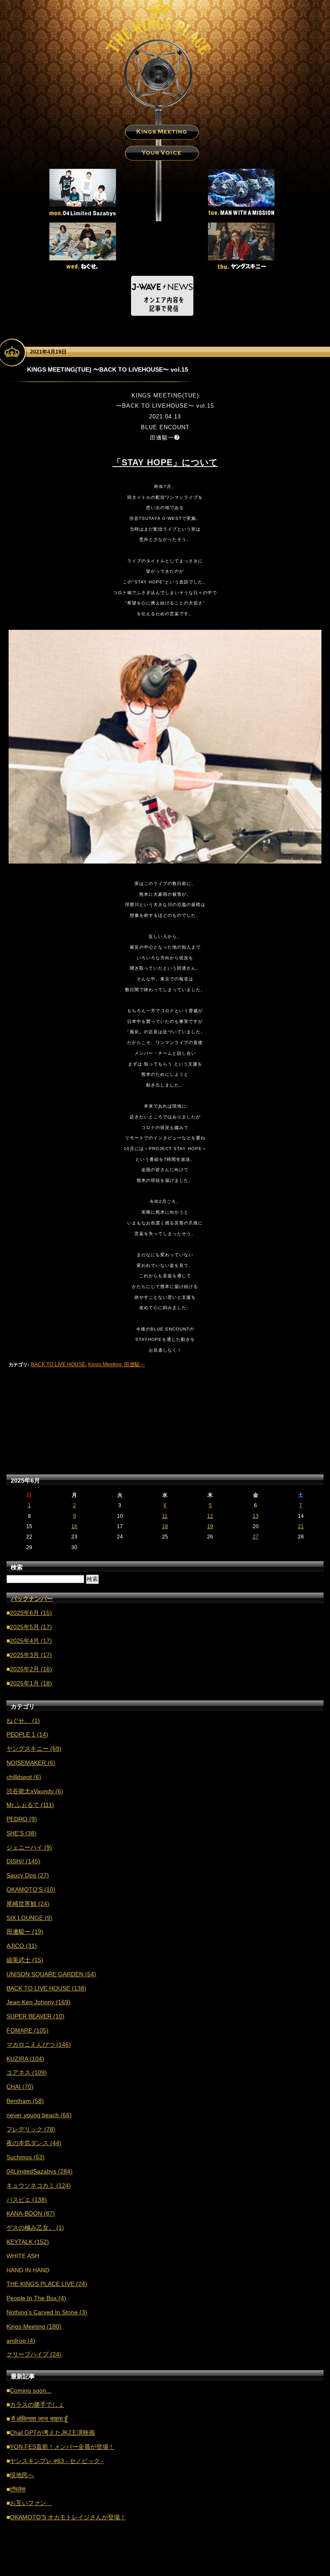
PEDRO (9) (22, 1819)
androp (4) (21, 2341)
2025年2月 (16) (31, 1669)
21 (301, 1526)
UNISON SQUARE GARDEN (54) (51, 1974)
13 (256, 1516)
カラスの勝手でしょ (37, 2405)
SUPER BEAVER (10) (35, 2016)
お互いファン (31, 2503)
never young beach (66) (39, 2115)
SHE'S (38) (21, 1833)
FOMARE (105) (27, 2030)
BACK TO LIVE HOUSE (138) (46, 1988)
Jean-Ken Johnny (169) (38, 2002)
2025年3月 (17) (31, 1655)
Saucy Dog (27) (28, 1875)
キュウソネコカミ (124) (39, 2185)
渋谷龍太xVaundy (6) (35, 1791)
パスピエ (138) (27, 2200)
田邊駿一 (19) (25, 1932)
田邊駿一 (134, 1364)
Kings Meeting (105, 1364)
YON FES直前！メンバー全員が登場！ (62, 2447)
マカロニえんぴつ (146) (39, 2045)
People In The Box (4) (36, 2298)
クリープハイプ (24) (34, 2354)
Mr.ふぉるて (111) (30, 1805)
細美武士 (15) (25, 1960)
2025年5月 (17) (31, 1627)
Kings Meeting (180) (34, 2326)
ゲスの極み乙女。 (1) (35, 2228)
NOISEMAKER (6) (31, 1763)
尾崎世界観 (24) (28, 1904)
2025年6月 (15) (31, 1613)
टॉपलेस (18, 2489)
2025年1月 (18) (31, 1683)
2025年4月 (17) (31, 1641)
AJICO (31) (22, 1946)
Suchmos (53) (26, 2157)
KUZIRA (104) (25, 2059)
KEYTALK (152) (28, 2242)
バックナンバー (32, 1599)
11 (165, 1516)
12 (210, 1516)
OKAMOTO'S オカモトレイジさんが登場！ (68, 2517)
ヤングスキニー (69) (34, 1749)
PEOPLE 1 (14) (27, 1734)
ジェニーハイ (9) (29, 1847)
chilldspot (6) (24, 1777)
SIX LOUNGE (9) (29, 1918)
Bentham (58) (25, 2101)
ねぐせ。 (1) (23, 1721)
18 (165, 1526)
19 (210, 1526)
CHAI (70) (20, 2087)
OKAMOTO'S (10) (31, 1889)
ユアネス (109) (27, 2072)
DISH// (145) (23, 1861)
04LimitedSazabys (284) (40, 2171)
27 (256, 1537)
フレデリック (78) (31, 2129)
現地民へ (22, 2475)
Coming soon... (31, 2390)
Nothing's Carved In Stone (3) (47, 2312)
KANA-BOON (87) (31, 2213)
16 (74, 1526)
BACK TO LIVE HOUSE (58, 1364)
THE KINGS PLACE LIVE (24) (47, 2284)
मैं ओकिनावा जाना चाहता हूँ (39, 2419)
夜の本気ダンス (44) (34, 2143)
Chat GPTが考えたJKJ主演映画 (52, 2433)
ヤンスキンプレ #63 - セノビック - (57, 2461)
